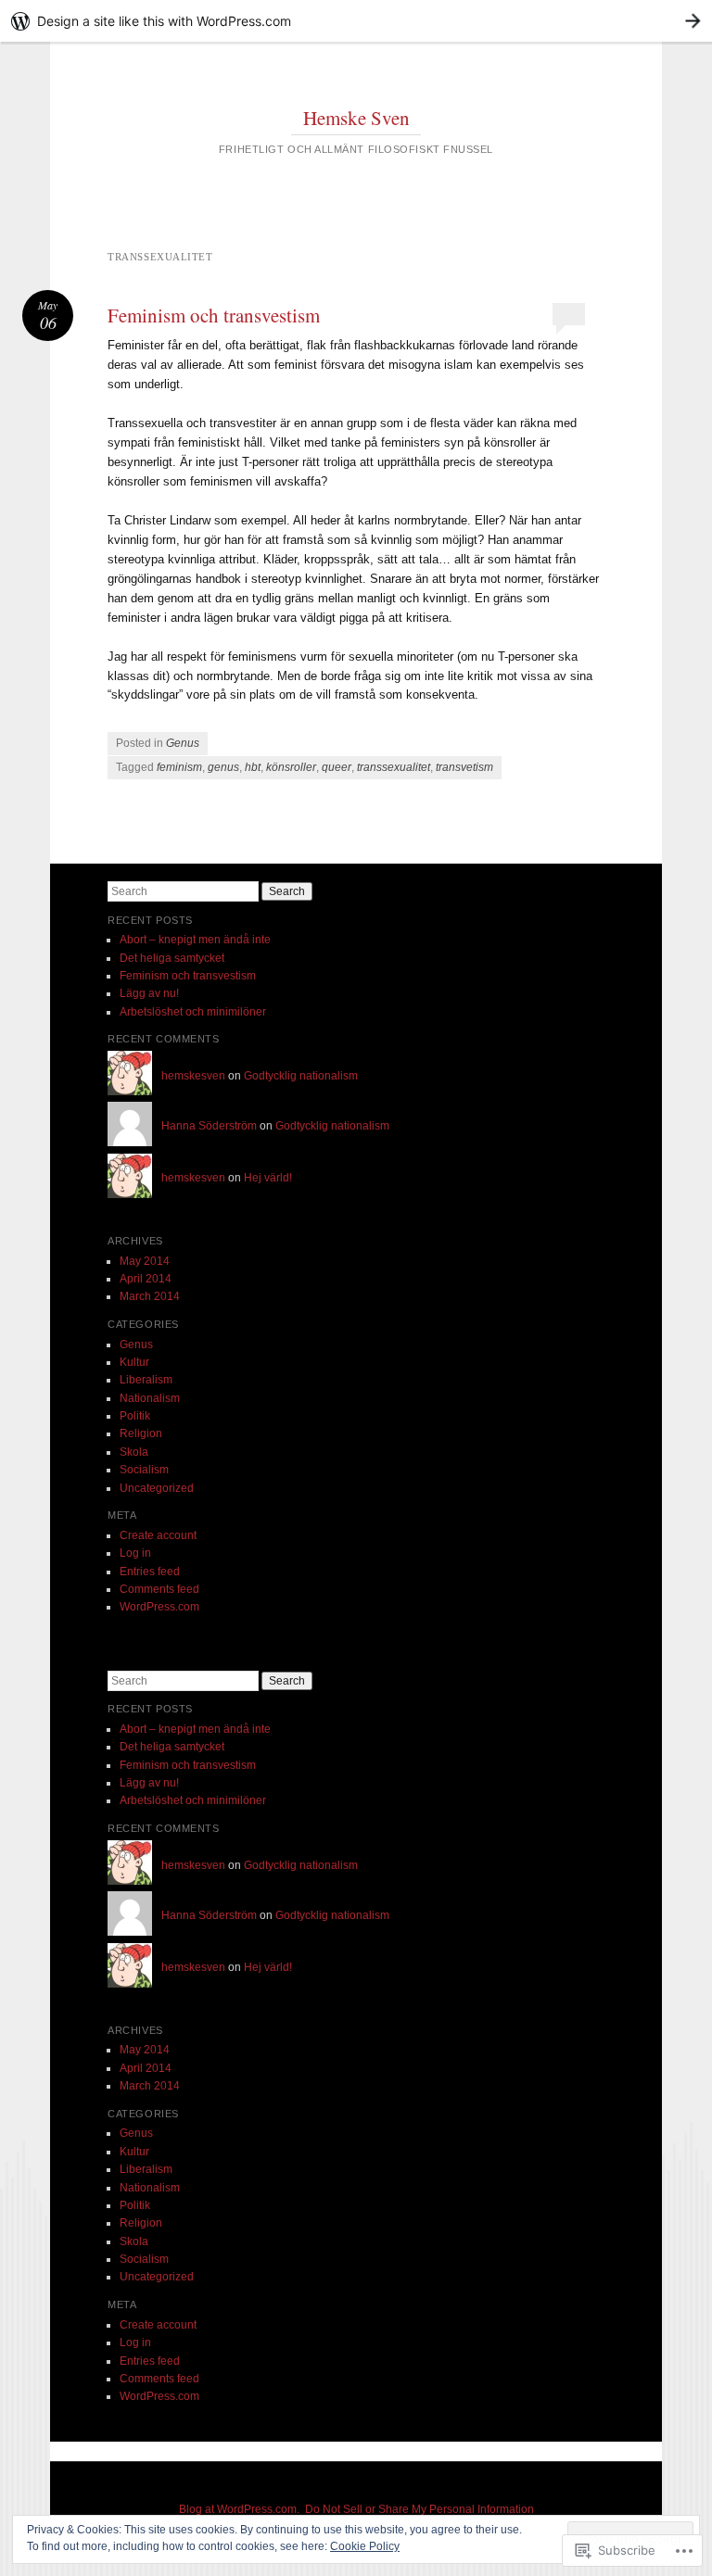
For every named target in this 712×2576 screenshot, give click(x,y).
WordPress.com (159, 1607)
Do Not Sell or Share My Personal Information (420, 2509)
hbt (253, 767)
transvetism (464, 767)
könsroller (291, 767)
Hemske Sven (356, 118)
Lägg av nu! (149, 993)
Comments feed (159, 1589)
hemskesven (193, 1076)
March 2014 (150, 1296)
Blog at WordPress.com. (239, 2509)
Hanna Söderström (209, 1126)
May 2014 (145, 1261)
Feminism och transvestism (214, 315)
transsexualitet (394, 767)
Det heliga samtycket (172, 958)
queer (337, 767)
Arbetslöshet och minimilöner (193, 1012)
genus (223, 767)
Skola (134, 1452)
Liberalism (146, 1380)
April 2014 (146, 1279)
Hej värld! (268, 1178)
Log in (135, 1553)
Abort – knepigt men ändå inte (195, 940)
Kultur (134, 1362)
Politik (135, 1416)
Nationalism (150, 1398)
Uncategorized (157, 1488)
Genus (183, 743)
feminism (179, 767)
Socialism (144, 1470)
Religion (141, 1433)
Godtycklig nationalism (301, 1076)
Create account (158, 1535)
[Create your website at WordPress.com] (356, 21)
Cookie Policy (365, 2546)
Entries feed (150, 1572)
